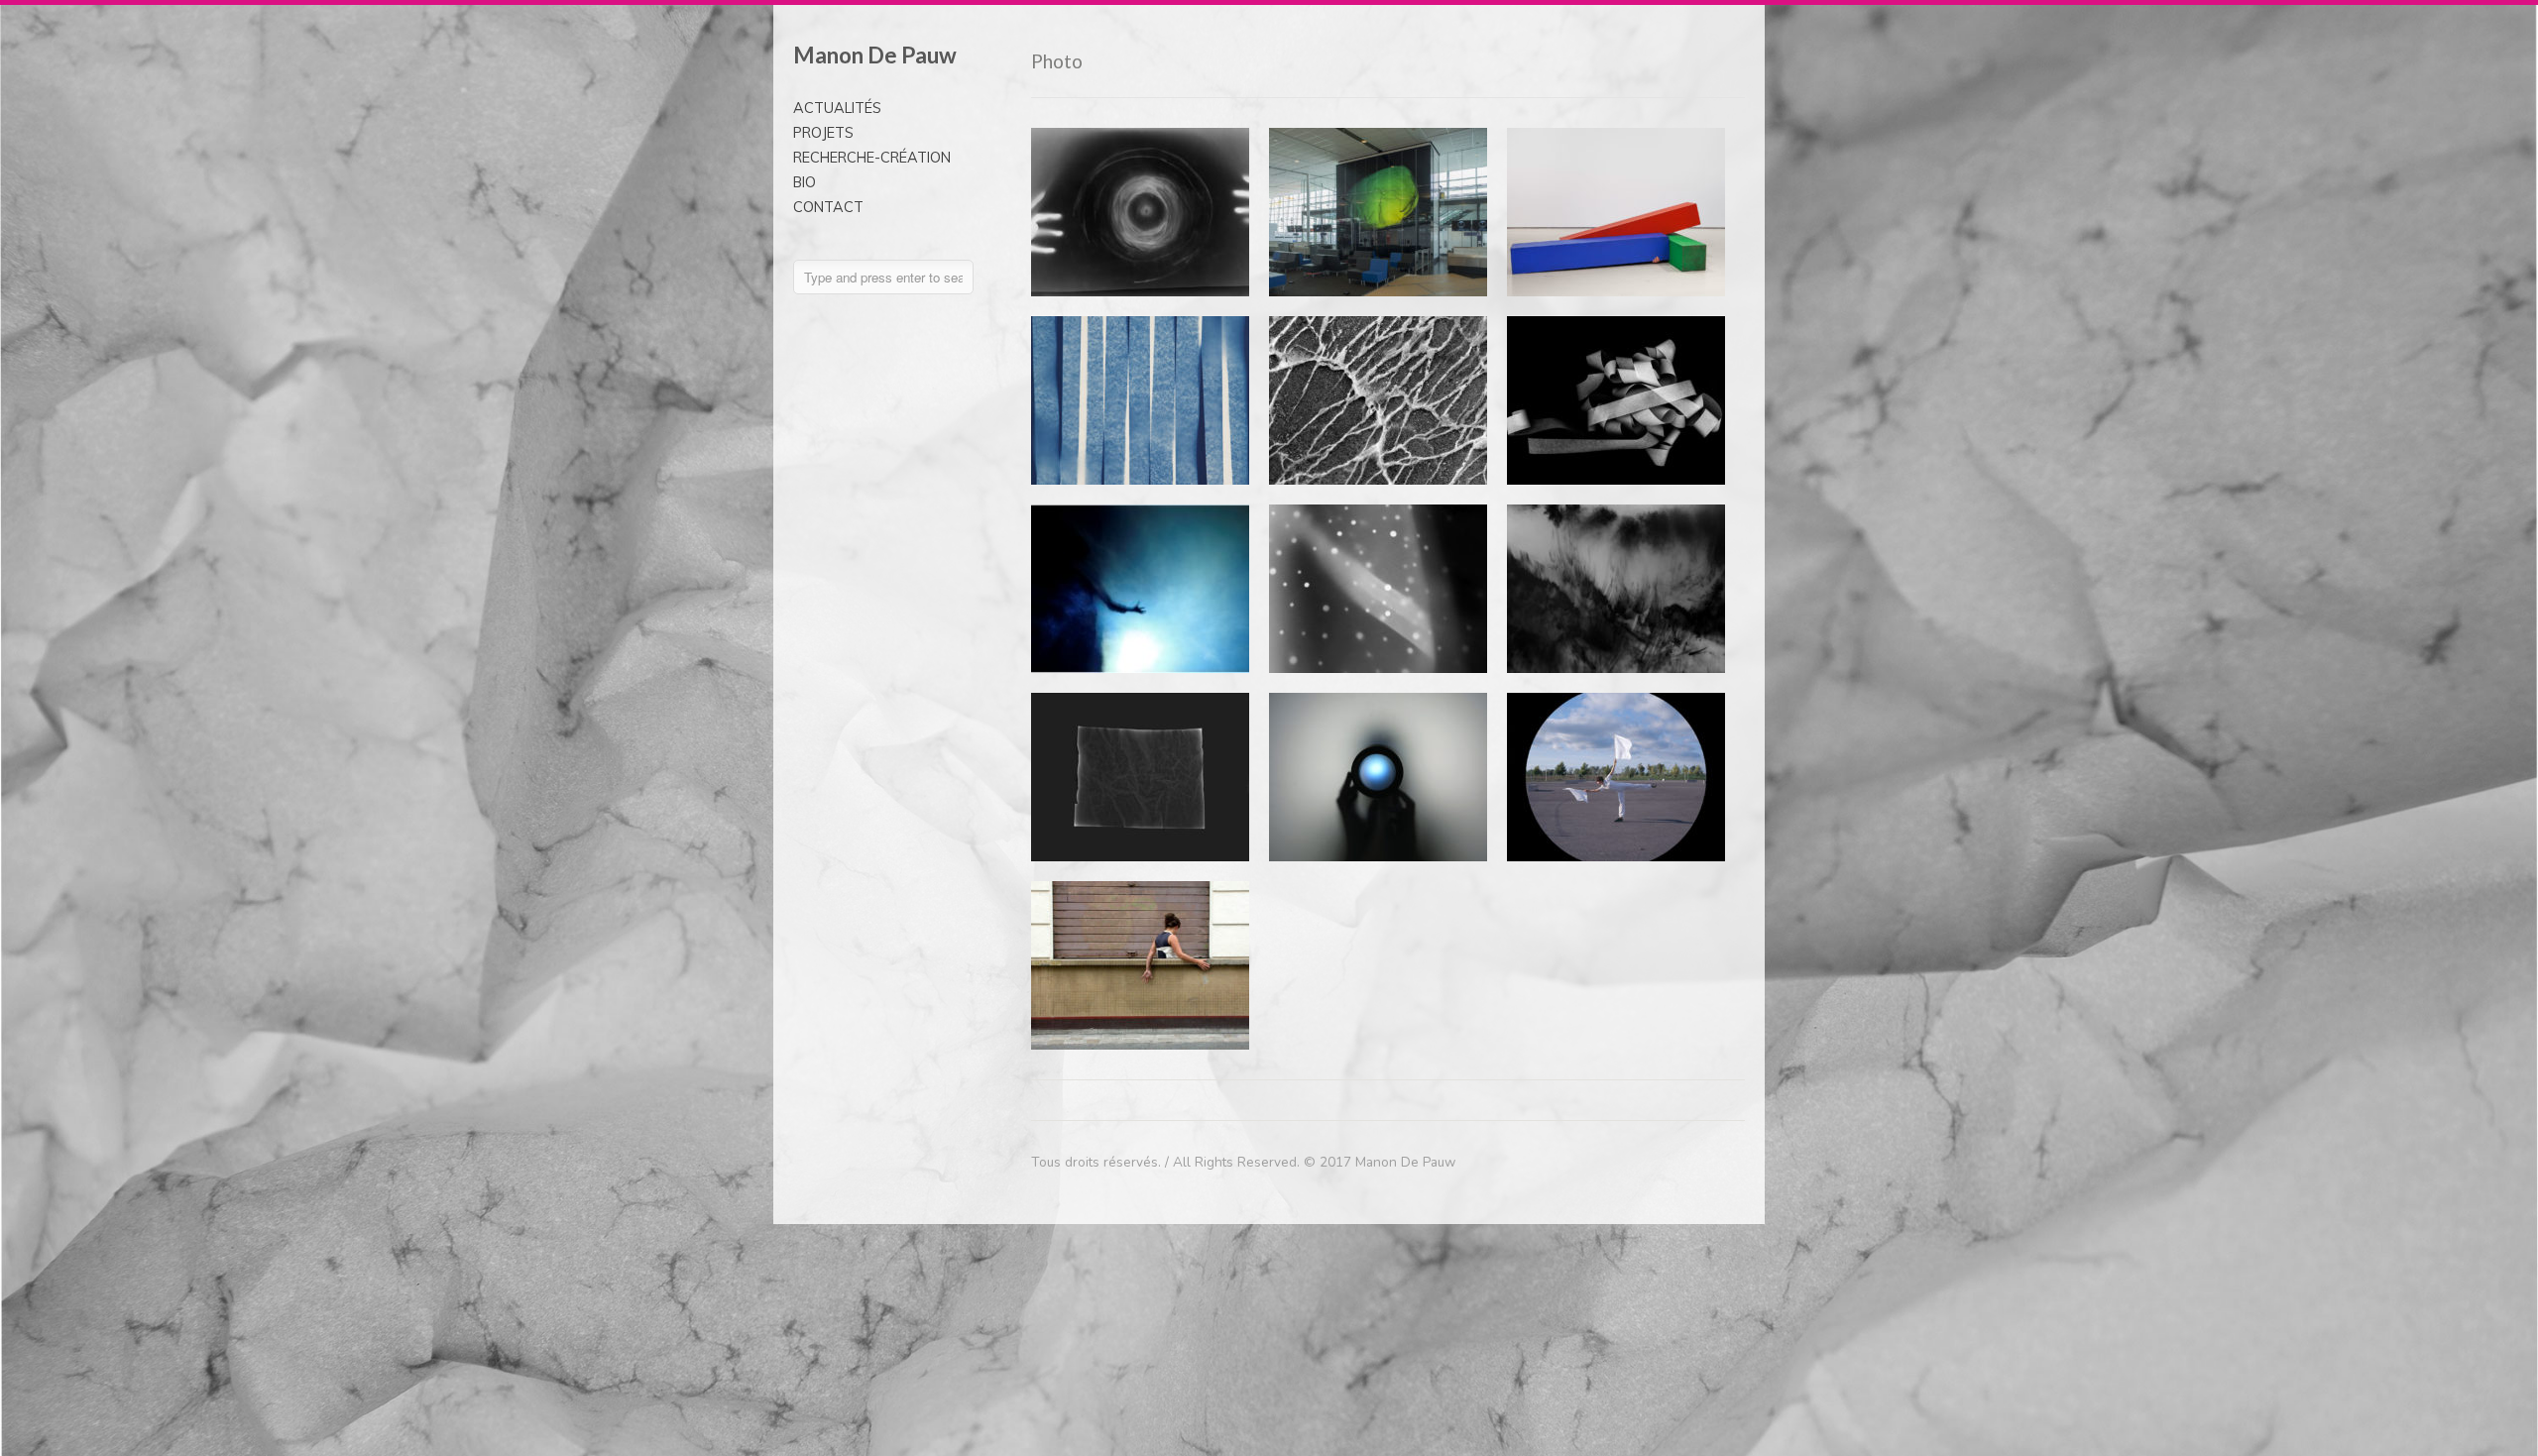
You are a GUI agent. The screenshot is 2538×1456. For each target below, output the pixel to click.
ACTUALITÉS (837, 108)
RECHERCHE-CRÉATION (872, 158)
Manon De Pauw (875, 55)
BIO (805, 182)
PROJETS (823, 133)
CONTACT (828, 207)
